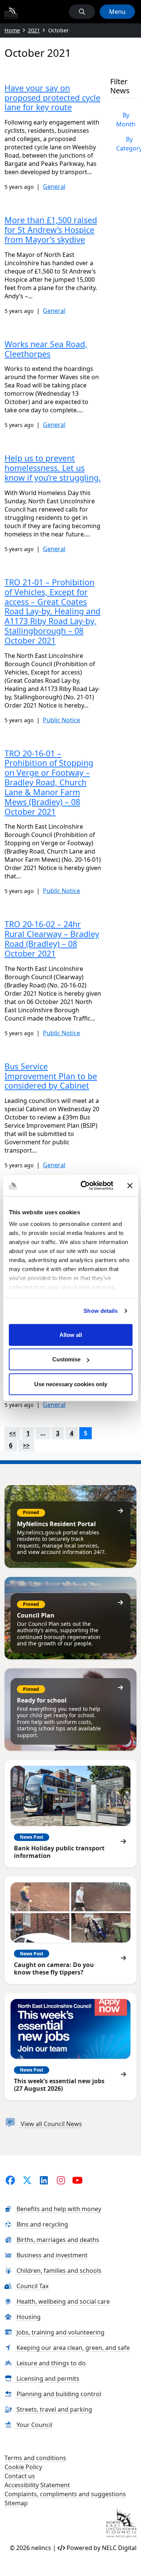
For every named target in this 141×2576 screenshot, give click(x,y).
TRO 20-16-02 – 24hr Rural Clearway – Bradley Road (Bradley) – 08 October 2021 (52, 939)
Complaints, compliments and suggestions (65, 2494)
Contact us (20, 2476)
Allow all (71, 1334)
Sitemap (16, 2503)
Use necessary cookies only (71, 1384)
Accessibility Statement (37, 2485)
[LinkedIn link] (44, 2180)
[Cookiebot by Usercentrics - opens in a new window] (84, 1186)
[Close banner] (130, 1186)
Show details (101, 1311)
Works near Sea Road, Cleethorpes (46, 349)
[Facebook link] (10, 2180)
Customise (66, 1359)
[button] (82, 12)
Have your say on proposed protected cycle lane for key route (52, 98)
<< (12, 1433)
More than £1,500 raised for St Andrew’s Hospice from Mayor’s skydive (51, 230)
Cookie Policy (23, 2467)
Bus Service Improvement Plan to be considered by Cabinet (51, 1076)
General (54, 187)
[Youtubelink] (78, 2180)
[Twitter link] (27, 2180)
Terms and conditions (35, 2458)
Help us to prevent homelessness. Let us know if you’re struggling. (53, 468)
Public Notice (61, 720)
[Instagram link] (61, 2180)
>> (26, 1445)
